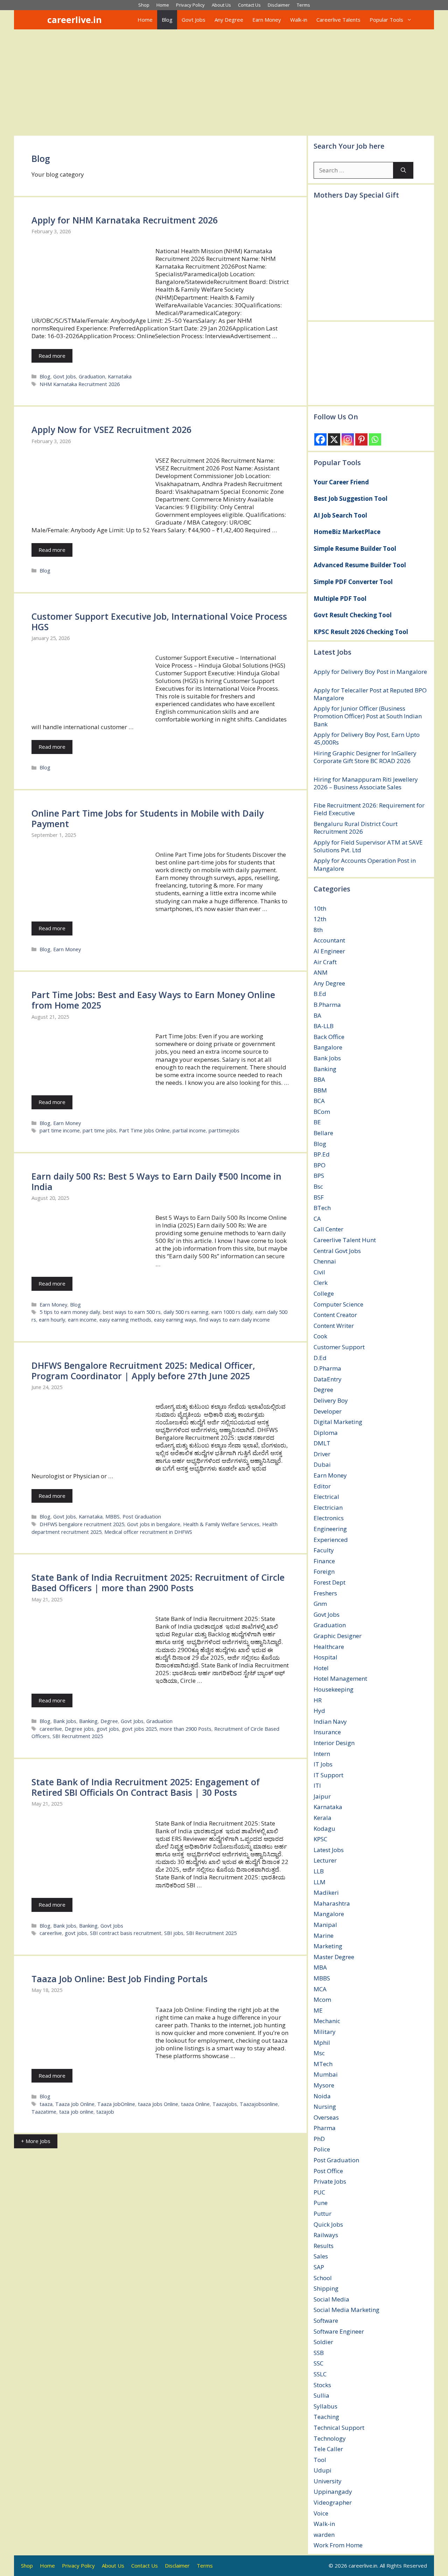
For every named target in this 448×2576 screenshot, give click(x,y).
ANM (321, 972)
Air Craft (325, 962)
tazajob (105, 2112)
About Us (221, 5)
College (324, 1293)
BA (317, 1015)
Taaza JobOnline (116, 2104)
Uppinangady (333, 2492)
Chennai (325, 1261)
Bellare (323, 1133)
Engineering (330, 1529)
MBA (320, 1967)
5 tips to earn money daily (70, 1312)
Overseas (326, 2117)
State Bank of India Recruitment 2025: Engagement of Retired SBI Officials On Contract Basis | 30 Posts (146, 1787)
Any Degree (229, 20)
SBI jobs (174, 1933)
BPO (320, 1165)
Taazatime (44, 2112)
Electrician (328, 1507)
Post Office (328, 2171)
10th (320, 908)
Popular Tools (386, 20)
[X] (334, 439)
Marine (324, 1935)
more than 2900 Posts (185, 1729)
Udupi (323, 2470)
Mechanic (327, 2021)
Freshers (325, 1593)
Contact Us (249, 5)
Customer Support (339, 1347)
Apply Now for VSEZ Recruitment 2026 (111, 429)
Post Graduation (142, 1517)
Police (322, 2149)
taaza (46, 2104)
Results (324, 2246)
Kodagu (324, 1828)
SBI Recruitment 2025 (78, 1736)
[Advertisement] (224, 82)
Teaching (326, 2417)
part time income (60, 1130)
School (323, 2278)
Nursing (325, 2107)
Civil (319, 1272)
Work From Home (338, 2545)
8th (318, 930)
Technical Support (339, 2428)
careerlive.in (75, 20)
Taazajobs (225, 2104)
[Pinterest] (361, 439)
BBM (320, 1090)
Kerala (323, 1818)
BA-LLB (324, 1026)
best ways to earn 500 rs (132, 1312)
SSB (319, 2353)
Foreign (324, 1571)
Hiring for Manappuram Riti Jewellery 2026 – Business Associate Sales (366, 783)
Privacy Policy (190, 5)
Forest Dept (330, 1582)
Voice (321, 2513)
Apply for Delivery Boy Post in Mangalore (370, 672)
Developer (328, 1411)
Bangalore (328, 1047)
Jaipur (322, 1796)
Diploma (326, 1433)
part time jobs (99, 1130)
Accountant (329, 940)
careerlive (51, 1729)
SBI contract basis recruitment (126, 1933)
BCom (322, 1112)
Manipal (325, 1925)
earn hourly (52, 1320)
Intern (322, 1754)
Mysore (324, 2085)
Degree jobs (79, 1729)
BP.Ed (322, 1154)
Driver (322, 1454)
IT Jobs (323, 1764)
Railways (326, 2235)
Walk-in (299, 20)
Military (325, 2032)
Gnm (320, 1604)
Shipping (326, 2288)
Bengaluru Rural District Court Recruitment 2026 (356, 828)
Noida (322, 2096)
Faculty (324, 1550)
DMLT (322, 1443)
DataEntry (328, 1379)
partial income (189, 1130)
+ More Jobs (36, 2141)
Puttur (323, 2214)
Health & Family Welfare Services (221, 1524)
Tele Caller (328, 2449)
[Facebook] (320, 439)
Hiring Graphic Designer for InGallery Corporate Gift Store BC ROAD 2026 (365, 757)
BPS (319, 1176)
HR (318, 1700)
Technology (330, 2438)
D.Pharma (327, 1368)
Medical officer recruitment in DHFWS (148, 1532)
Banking (88, 1721)
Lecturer (325, 1860)
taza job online (76, 2112)
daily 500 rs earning (186, 1312)
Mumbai (326, 2074)
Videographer (333, 2502)
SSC (318, 2363)
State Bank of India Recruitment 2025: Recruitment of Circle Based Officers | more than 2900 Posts (158, 1582)
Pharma (325, 2128)
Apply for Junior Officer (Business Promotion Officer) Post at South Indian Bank (368, 716)
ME (318, 2010)
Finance (324, 1561)
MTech (323, 2064)
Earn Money (267, 20)
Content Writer (334, 1326)
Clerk (321, 1283)
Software (326, 2321)
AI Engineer (329, 951)
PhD (319, 2139)
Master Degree (334, 1957)
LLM (320, 1882)
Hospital (325, 1657)
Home (163, 5)
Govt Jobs (194, 20)
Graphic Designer (338, 1636)
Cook (320, 1336)
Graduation (92, 376)
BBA (319, 1079)
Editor (322, 1486)
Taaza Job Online (75, 2104)
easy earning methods (125, 1320)
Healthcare (329, 1647)
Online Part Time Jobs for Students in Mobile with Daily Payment (148, 818)
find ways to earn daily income (234, 1320)
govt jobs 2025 (139, 1729)
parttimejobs (224, 1130)
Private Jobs (330, 2181)
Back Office (329, 1037)
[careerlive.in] (38, 20)
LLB (319, 1871)
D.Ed (320, 1358)
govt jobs (108, 1729)
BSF (319, 1197)
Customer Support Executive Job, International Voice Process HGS (159, 621)
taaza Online (195, 2104)
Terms (303, 5)
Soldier (323, 2342)
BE (317, 1122)
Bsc (318, 1186)
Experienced (331, 1540)
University (328, 2481)
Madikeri (326, 1892)
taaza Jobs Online (158, 2104)
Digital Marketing (338, 1422)
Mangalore (329, 1914)
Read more (52, 356)
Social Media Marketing (346, 2310)
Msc (319, 2053)
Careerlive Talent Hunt (345, 1240)
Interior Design (334, 1743)
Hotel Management (340, 1678)
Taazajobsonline (259, 2104)
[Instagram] (348, 439)
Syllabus (325, 2406)
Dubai (322, 1464)
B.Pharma (327, 1005)
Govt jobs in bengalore (154, 1524)
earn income (82, 1320)
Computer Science (338, 1304)
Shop (144, 5)
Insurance (327, 1732)
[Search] (403, 170)
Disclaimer (279, 5)
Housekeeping (334, 1689)
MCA (320, 1989)
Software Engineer (339, 2331)
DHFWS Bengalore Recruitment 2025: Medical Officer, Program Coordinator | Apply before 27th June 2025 (143, 1371)
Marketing (328, 1946)
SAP (319, 2267)
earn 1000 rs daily (232, 1312)
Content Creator (335, 1315)
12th (320, 919)
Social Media (331, 2299)
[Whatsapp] (375, 439)
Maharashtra (332, 1903)
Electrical (326, 1497)
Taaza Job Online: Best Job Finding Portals (120, 1979)
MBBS (113, 1517)
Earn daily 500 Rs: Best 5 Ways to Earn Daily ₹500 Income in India (156, 1181)
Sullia (321, 2395)
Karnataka (120, 376)
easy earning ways (175, 1320)
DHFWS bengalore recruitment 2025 (82, 1524)
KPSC (320, 1839)
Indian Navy (330, 1721)
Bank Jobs (65, 1721)
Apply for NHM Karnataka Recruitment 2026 (125, 220)
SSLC (320, 2374)
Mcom (322, 1999)
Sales (321, 2256)
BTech (322, 1208)
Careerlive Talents (338, 20)
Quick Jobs (328, 2224)
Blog (167, 20)
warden (324, 2535)
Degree (109, 1721)
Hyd (319, 1711)
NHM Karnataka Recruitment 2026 (80, 384)
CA (317, 1219)
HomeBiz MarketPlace (347, 532)
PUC (319, 2192)
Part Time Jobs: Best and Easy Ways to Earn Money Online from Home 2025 (153, 1000)
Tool (320, 2460)
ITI (317, 1785)
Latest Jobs (329, 1850)
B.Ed (320, 994)
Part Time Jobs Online (144, 1130)
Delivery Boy (331, 1400)
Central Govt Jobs (337, 1251)
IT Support (328, 1775)
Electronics (329, 1518)
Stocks (322, 2385)
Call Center (328, 1229)
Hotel (321, 1668)
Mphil (322, 2043)
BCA (319, 1101)
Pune (321, 2203)
